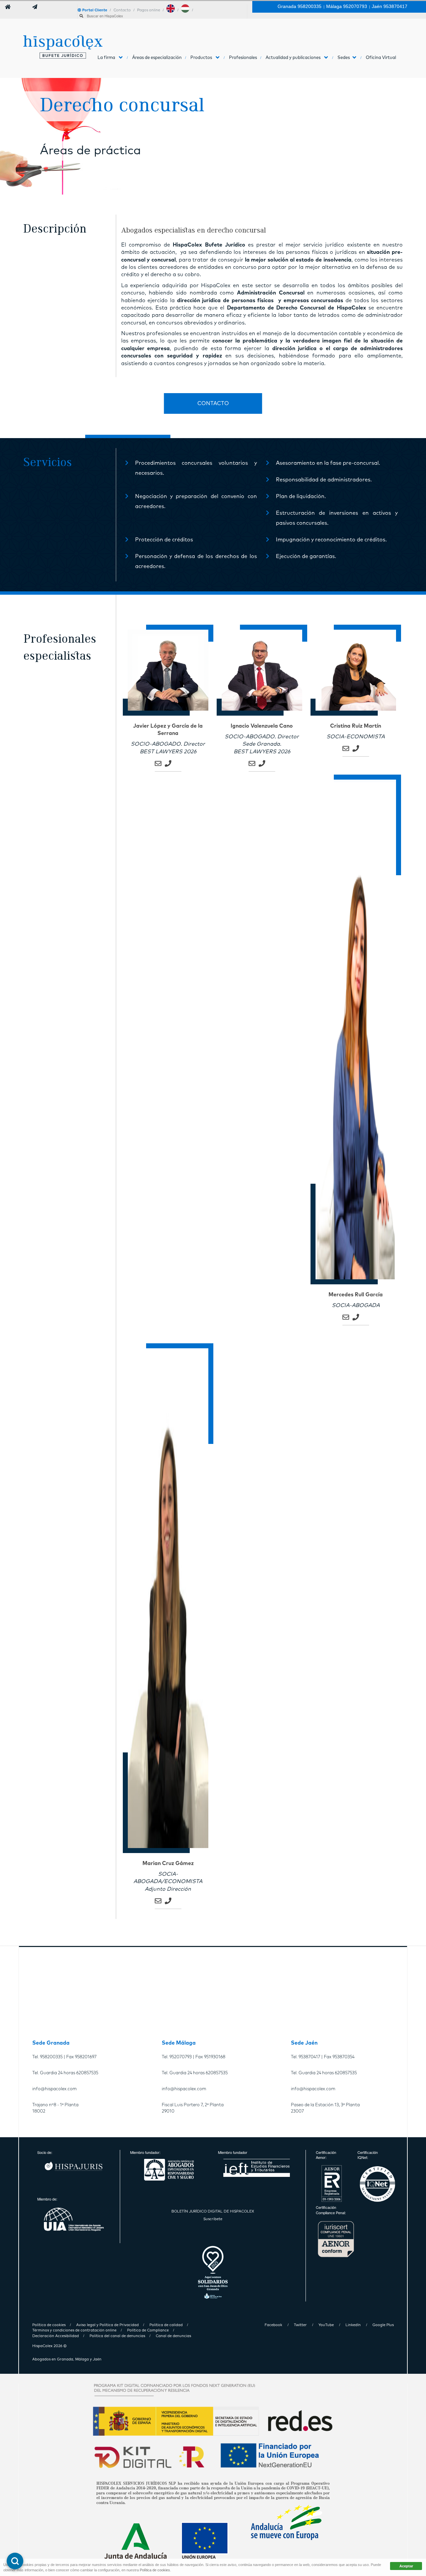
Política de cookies (155, 2570)
